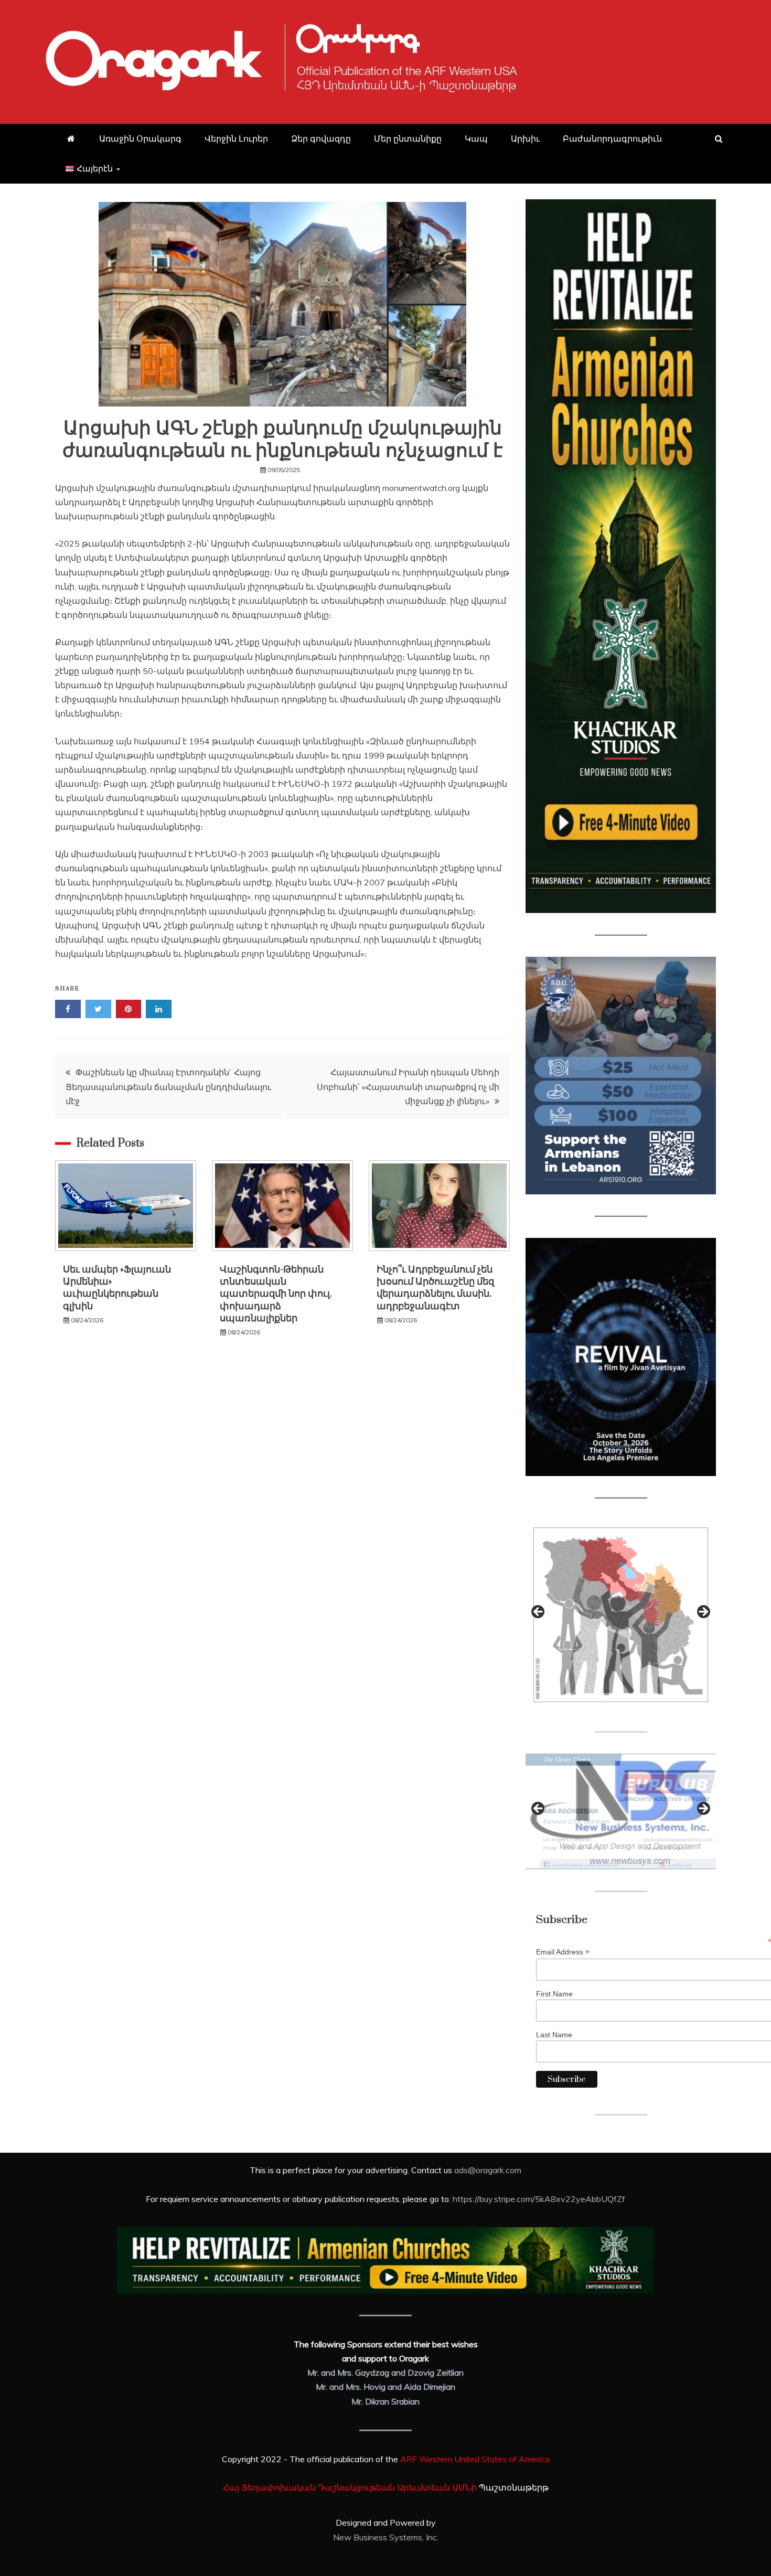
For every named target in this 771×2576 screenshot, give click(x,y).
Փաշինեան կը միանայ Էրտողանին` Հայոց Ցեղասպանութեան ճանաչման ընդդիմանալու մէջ (168, 1086)
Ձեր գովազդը (321, 138)
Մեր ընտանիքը (408, 138)
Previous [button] (539, 1612)
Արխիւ (525, 138)
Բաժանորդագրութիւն (612, 138)
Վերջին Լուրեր (236, 138)
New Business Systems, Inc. (386, 2537)
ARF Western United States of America (475, 2459)
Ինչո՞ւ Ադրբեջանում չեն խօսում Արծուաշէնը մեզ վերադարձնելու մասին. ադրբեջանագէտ (435, 1288)
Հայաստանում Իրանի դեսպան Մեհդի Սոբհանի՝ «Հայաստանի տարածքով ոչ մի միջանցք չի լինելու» (408, 1086)
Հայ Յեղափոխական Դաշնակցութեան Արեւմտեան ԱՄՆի (350, 2487)
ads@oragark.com (488, 2170)
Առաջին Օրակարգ (140, 138)
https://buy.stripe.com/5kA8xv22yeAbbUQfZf (539, 2199)
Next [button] (703, 1612)
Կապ (476, 138)
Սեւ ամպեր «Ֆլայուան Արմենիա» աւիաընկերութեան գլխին (117, 1288)
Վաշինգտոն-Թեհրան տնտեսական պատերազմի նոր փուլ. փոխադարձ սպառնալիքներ (276, 1294)
